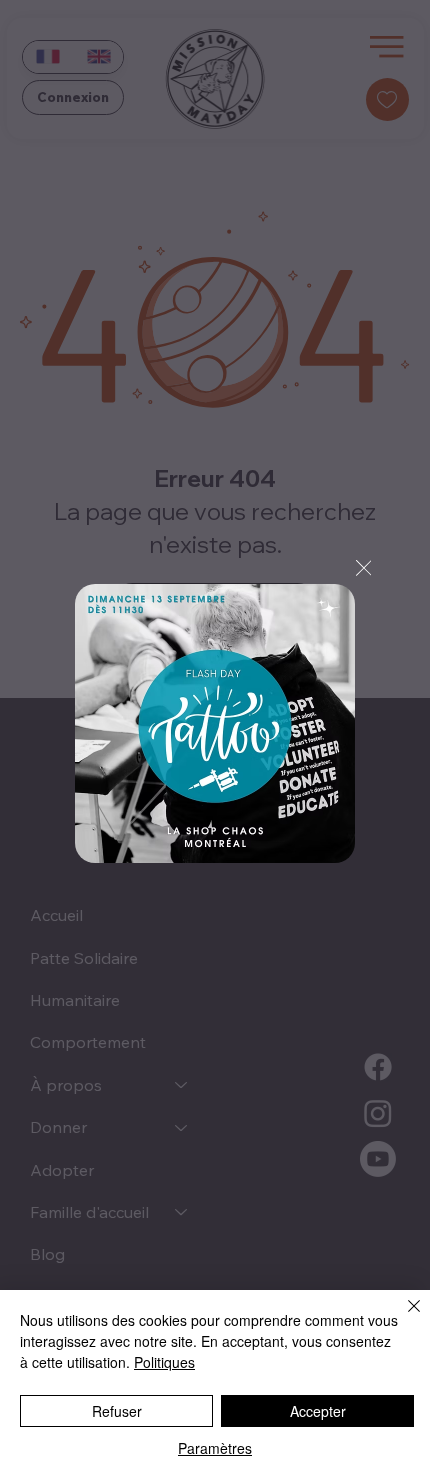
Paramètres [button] (215, 1448)
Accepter (318, 1411)
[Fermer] (402, 1318)
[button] (364, 569)
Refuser (117, 1411)
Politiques (164, 1362)
